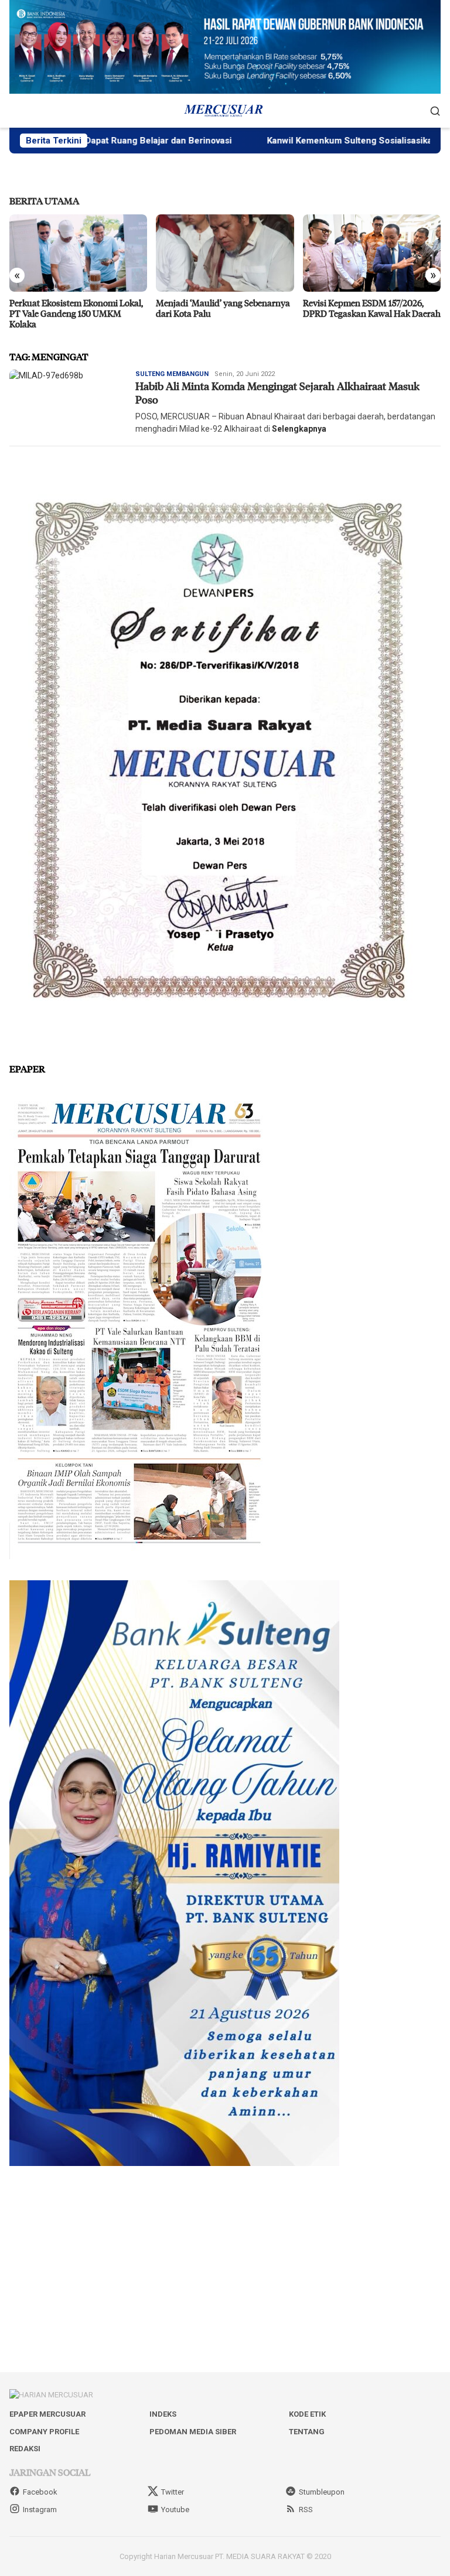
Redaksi (25, 2449)
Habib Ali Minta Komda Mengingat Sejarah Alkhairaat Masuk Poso (277, 393)
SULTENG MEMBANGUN (172, 374)
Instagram (40, 2510)
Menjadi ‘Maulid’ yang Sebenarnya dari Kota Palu (76, 308)
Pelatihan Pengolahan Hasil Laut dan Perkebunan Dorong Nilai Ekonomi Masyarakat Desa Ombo (368, 313)
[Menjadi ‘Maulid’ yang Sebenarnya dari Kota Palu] (78, 253)
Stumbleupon (322, 2492)
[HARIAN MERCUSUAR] (225, 110)
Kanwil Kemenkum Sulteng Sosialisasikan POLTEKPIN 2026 (311, 141)
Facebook (40, 2492)
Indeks (163, 2414)
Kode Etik (307, 2414)
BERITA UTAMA (44, 201)
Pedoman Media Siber (193, 2432)
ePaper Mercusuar (47, 2414)
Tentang (307, 2432)
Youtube (175, 2510)
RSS (306, 2510)
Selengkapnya (299, 429)
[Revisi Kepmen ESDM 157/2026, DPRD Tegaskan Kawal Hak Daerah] (225, 253)
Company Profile (44, 2432)
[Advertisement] (225, 2269)
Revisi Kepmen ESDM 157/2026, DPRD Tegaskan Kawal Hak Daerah (225, 308)
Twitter (173, 2492)
